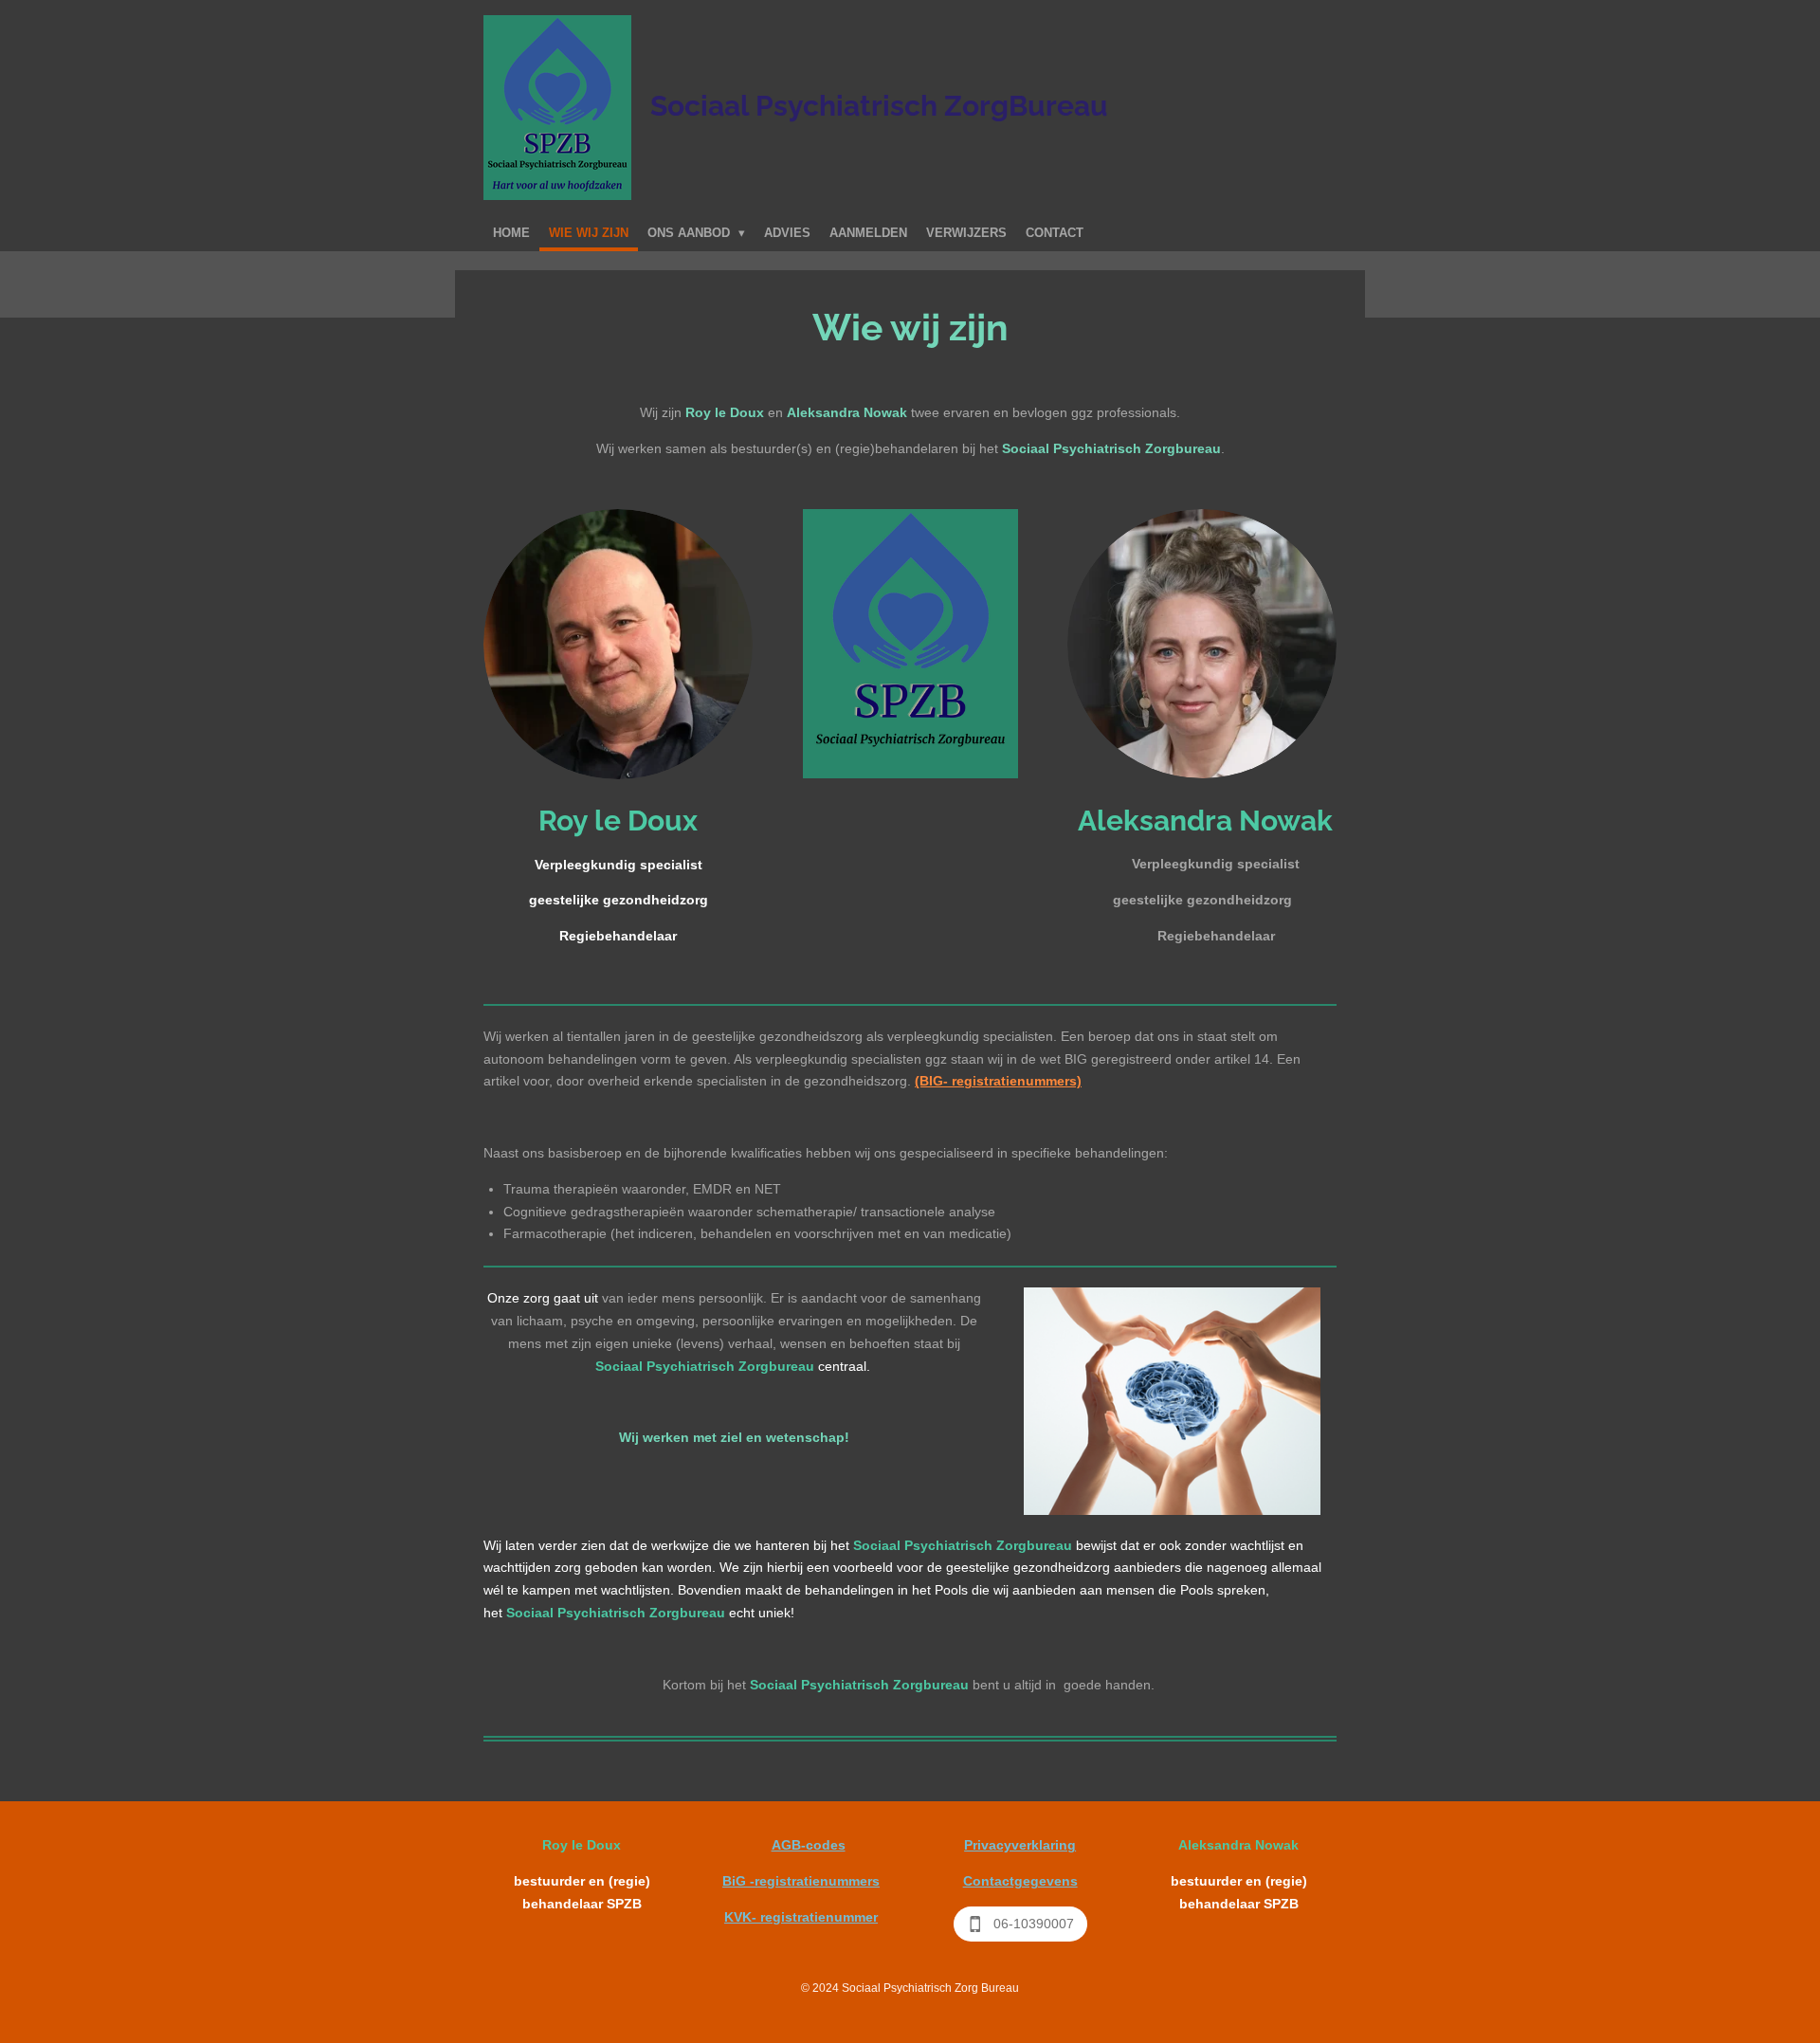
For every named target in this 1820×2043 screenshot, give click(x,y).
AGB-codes (809, 1845)
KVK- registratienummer (801, 1917)
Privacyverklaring (1020, 1845)
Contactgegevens (1020, 1881)
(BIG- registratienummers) (998, 1081)
